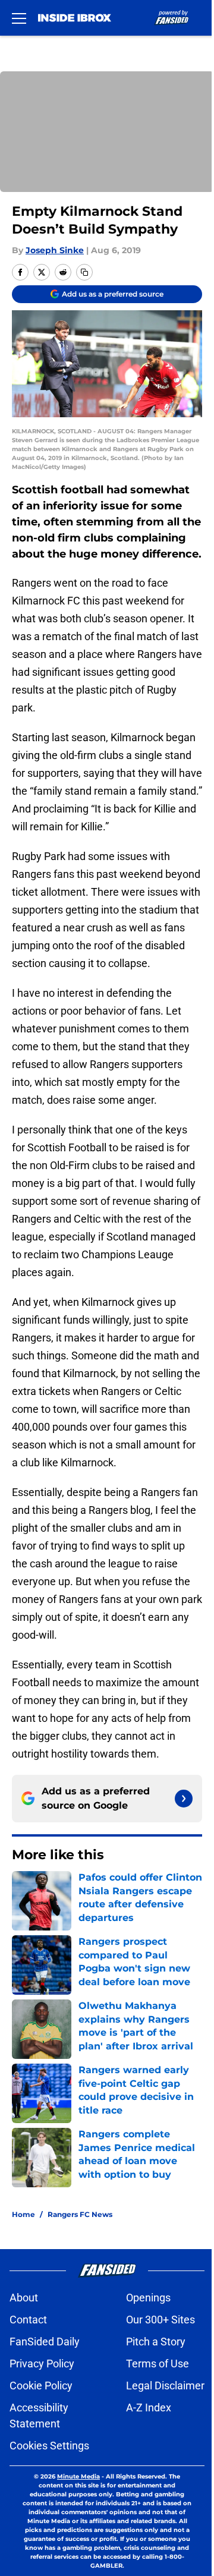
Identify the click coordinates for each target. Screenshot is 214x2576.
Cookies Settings (49, 2446)
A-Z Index (149, 2407)
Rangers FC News (80, 2214)
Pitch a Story (156, 2342)
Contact (28, 2320)
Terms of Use (158, 2364)
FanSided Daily (45, 2342)
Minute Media (78, 2476)
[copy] (84, 272)
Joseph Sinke (55, 250)
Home (23, 2214)
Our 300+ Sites (160, 2320)
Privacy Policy (42, 2364)
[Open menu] (19, 18)
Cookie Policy (41, 2386)
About (24, 2298)
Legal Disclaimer (165, 2386)
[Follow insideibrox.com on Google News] (184, 1799)
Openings (148, 2298)
